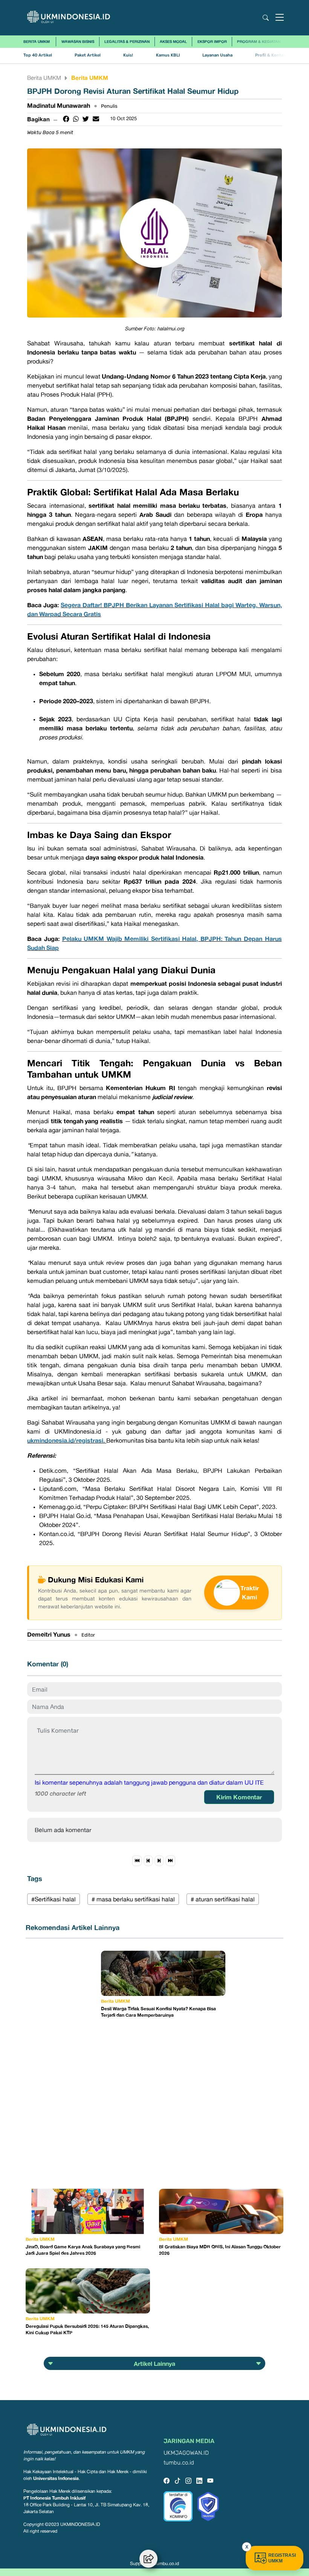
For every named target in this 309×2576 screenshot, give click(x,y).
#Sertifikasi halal (54, 1899)
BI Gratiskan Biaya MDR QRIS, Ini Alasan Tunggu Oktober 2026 (220, 2250)
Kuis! (128, 55)
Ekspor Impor (212, 41)
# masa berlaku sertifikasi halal (133, 1899)
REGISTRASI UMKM (282, 2558)
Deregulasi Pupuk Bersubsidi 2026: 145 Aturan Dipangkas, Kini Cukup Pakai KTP (87, 2329)
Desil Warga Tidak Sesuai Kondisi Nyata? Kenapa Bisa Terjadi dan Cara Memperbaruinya (158, 2012)
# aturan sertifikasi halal (223, 1899)
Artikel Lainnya (154, 2364)
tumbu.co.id (179, 2463)
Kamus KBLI (168, 55)
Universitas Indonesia (56, 2478)
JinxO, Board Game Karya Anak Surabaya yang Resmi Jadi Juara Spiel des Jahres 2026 (83, 2250)
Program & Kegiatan (259, 41)
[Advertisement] (63, 2064)
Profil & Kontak (270, 55)
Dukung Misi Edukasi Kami (96, 1579)
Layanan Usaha (217, 55)
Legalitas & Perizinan (127, 41)
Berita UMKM (37, 41)
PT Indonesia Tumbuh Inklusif (54, 2498)
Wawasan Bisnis (78, 41)
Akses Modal (173, 41)
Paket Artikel (88, 55)
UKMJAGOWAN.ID (186, 2453)
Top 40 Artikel (38, 55)
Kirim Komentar (239, 1797)
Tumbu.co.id (166, 2564)
